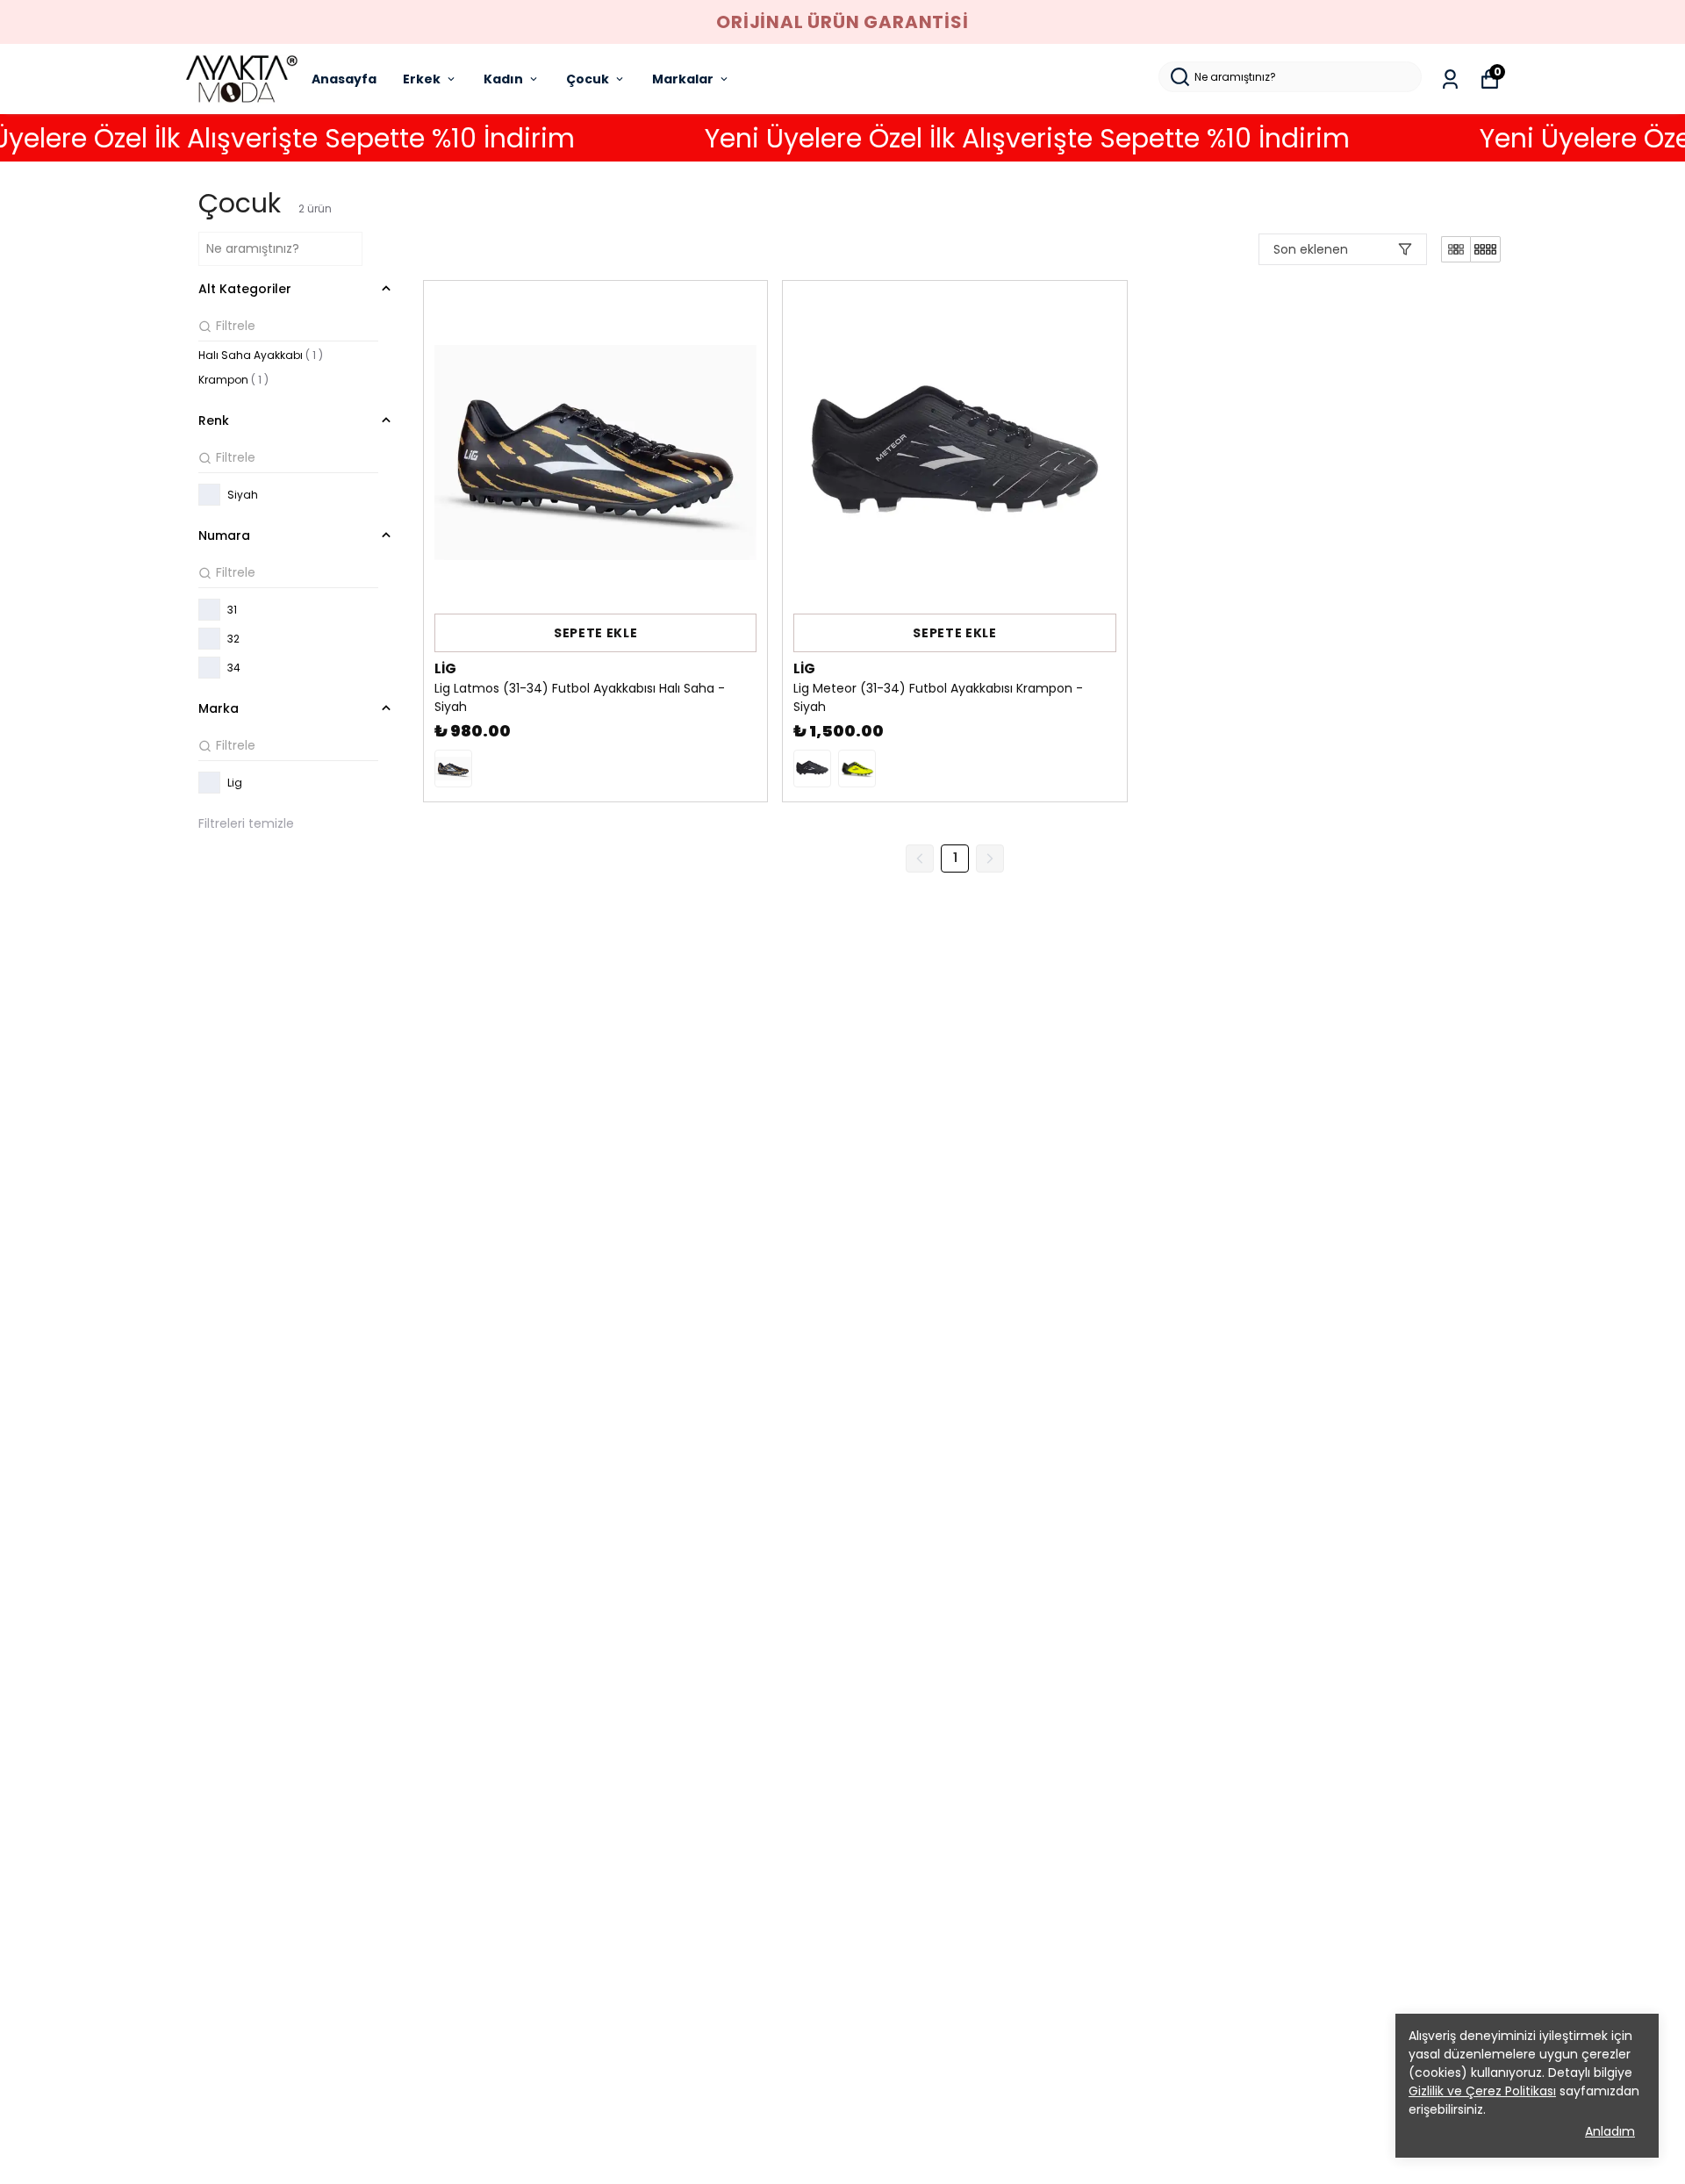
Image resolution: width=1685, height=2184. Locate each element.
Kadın (503, 79)
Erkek (422, 79)
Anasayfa (344, 79)
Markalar (683, 79)
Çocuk (588, 79)
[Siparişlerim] (1450, 79)
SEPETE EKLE (596, 633)
